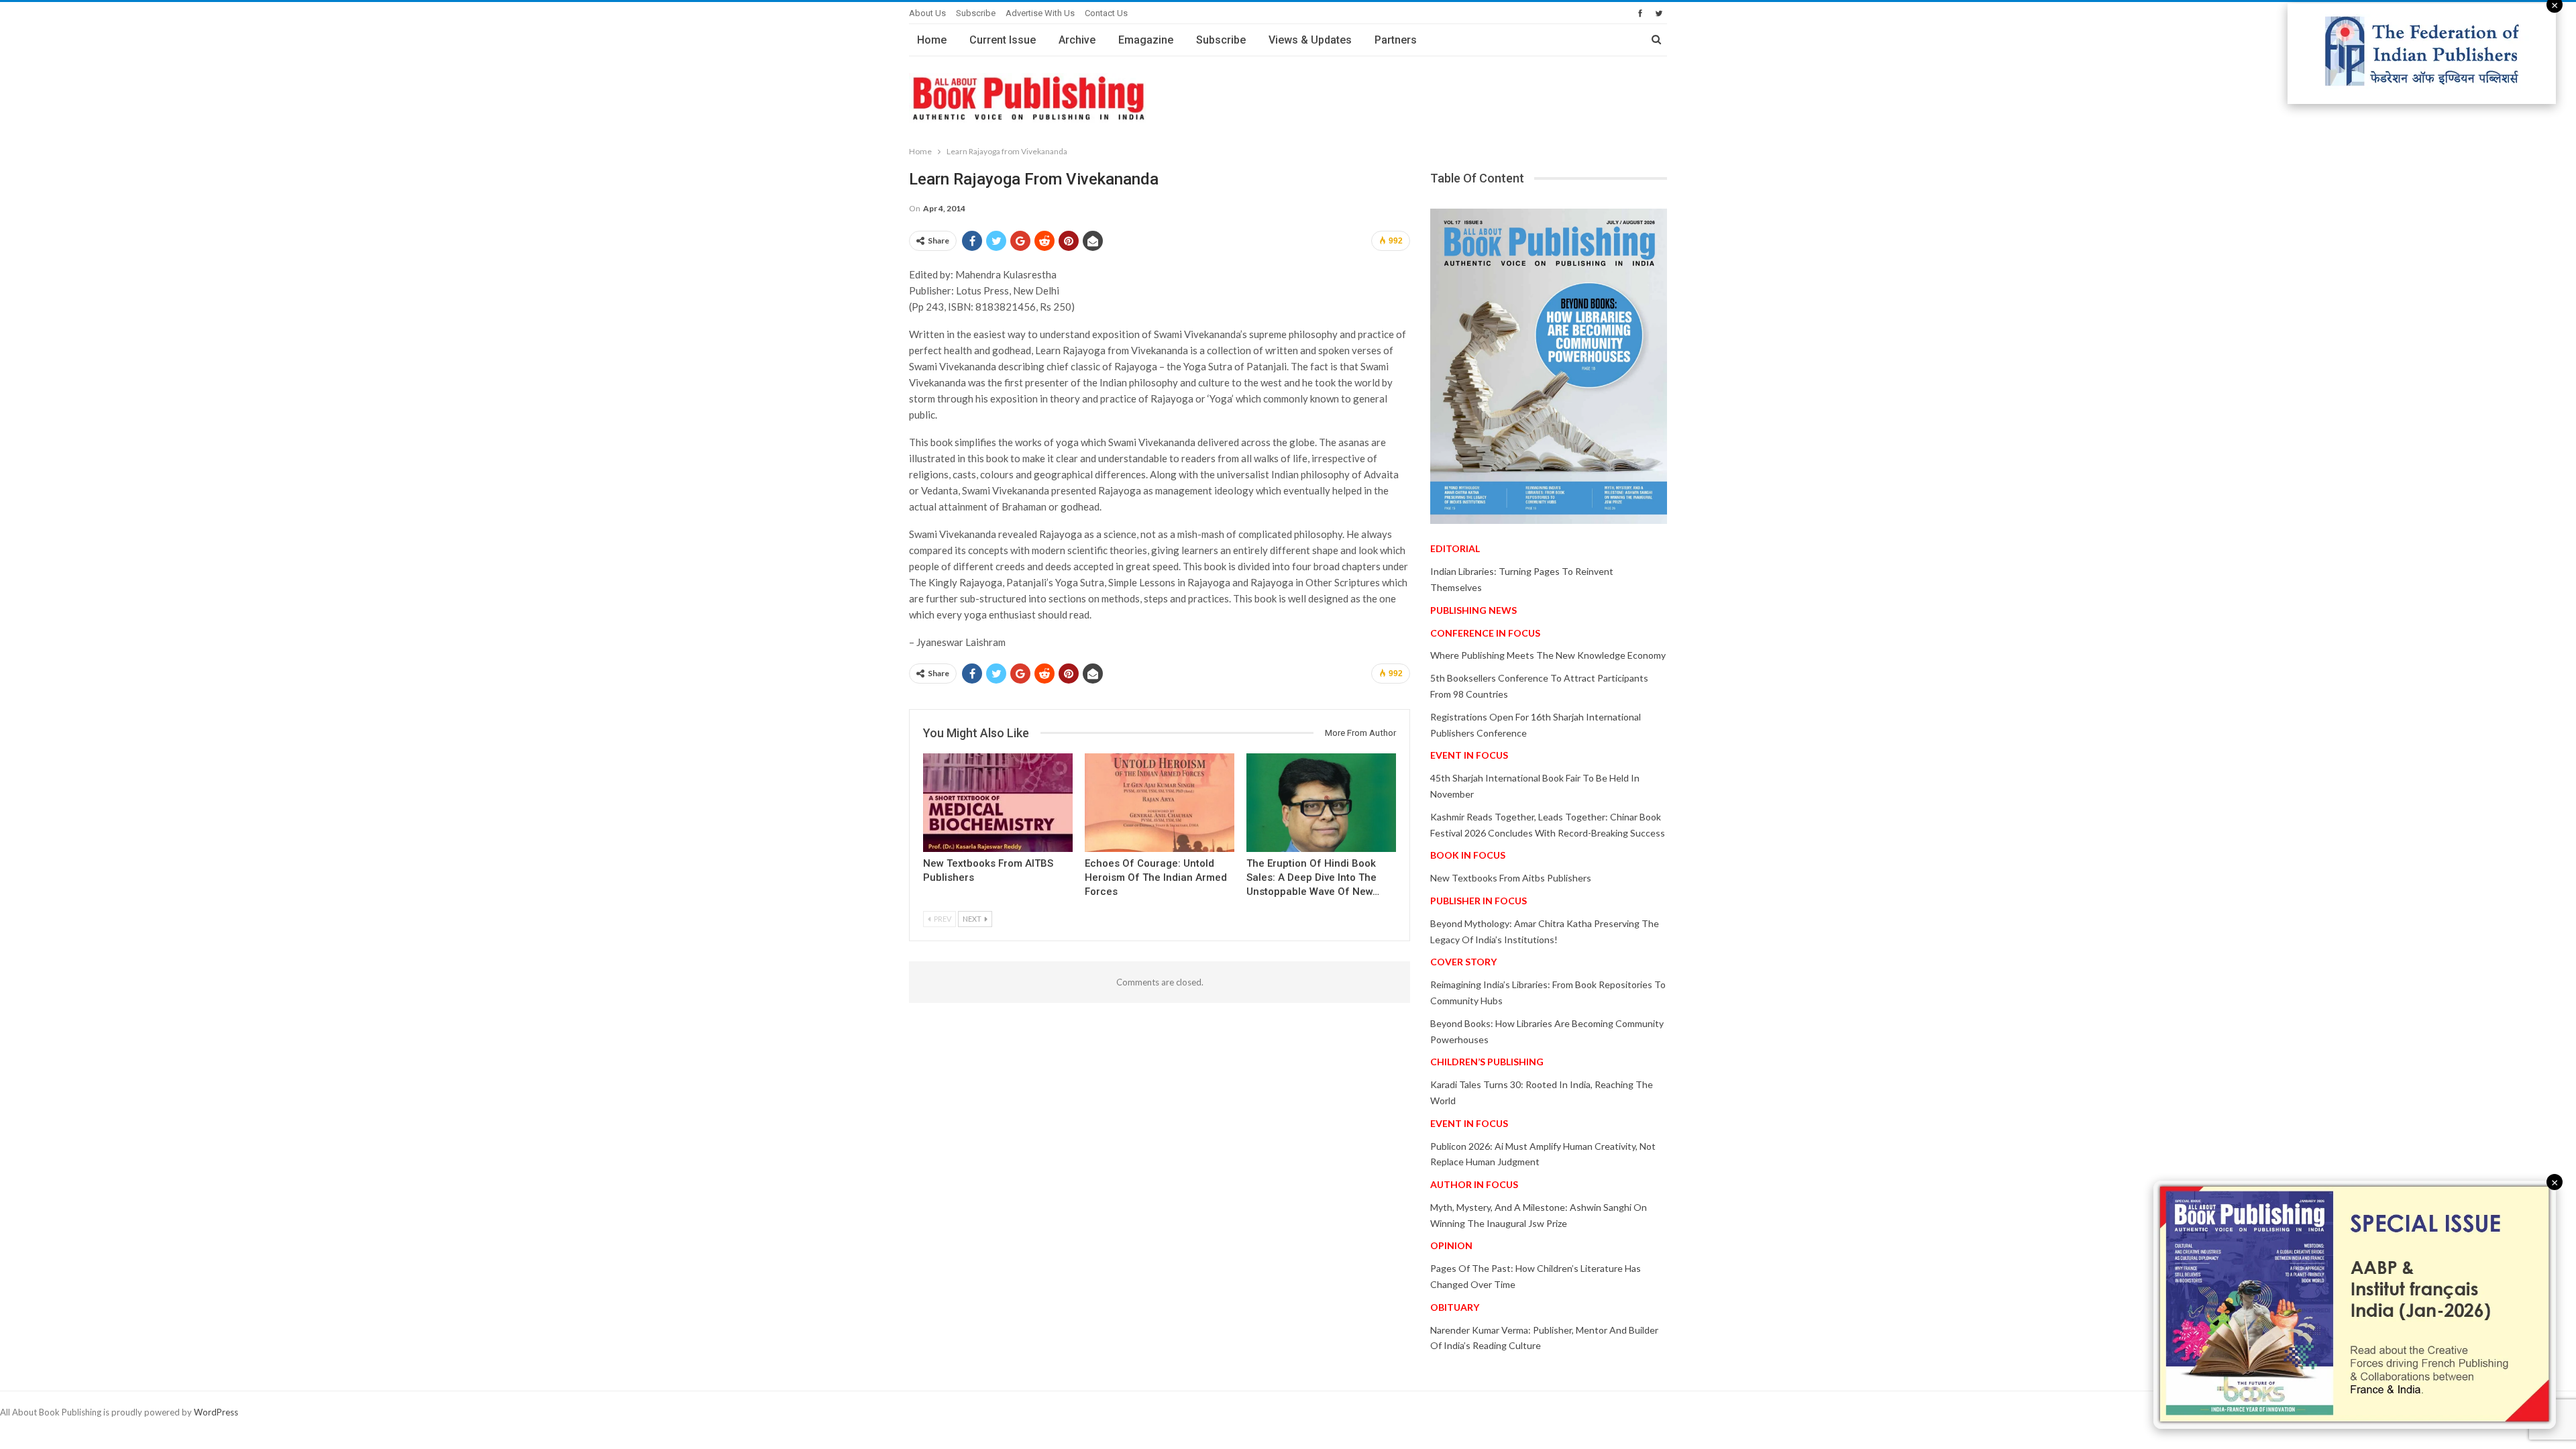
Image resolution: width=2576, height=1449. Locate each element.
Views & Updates (1310, 40)
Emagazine (1146, 40)
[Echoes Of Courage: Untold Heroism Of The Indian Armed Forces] (1160, 803)
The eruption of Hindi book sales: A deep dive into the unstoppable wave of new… (1313, 877)
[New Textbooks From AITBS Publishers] (998, 803)
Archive (1077, 40)
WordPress (216, 1412)
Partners (1396, 40)
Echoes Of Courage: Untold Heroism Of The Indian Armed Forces (1156, 877)
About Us (927, 13)
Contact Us (1106, 13)
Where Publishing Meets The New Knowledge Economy (1548, 655)
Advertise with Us (1040, 13)
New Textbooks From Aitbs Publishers (1511, 878)
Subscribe (976, 13)
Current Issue (1003, 40)
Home (932, 40)
